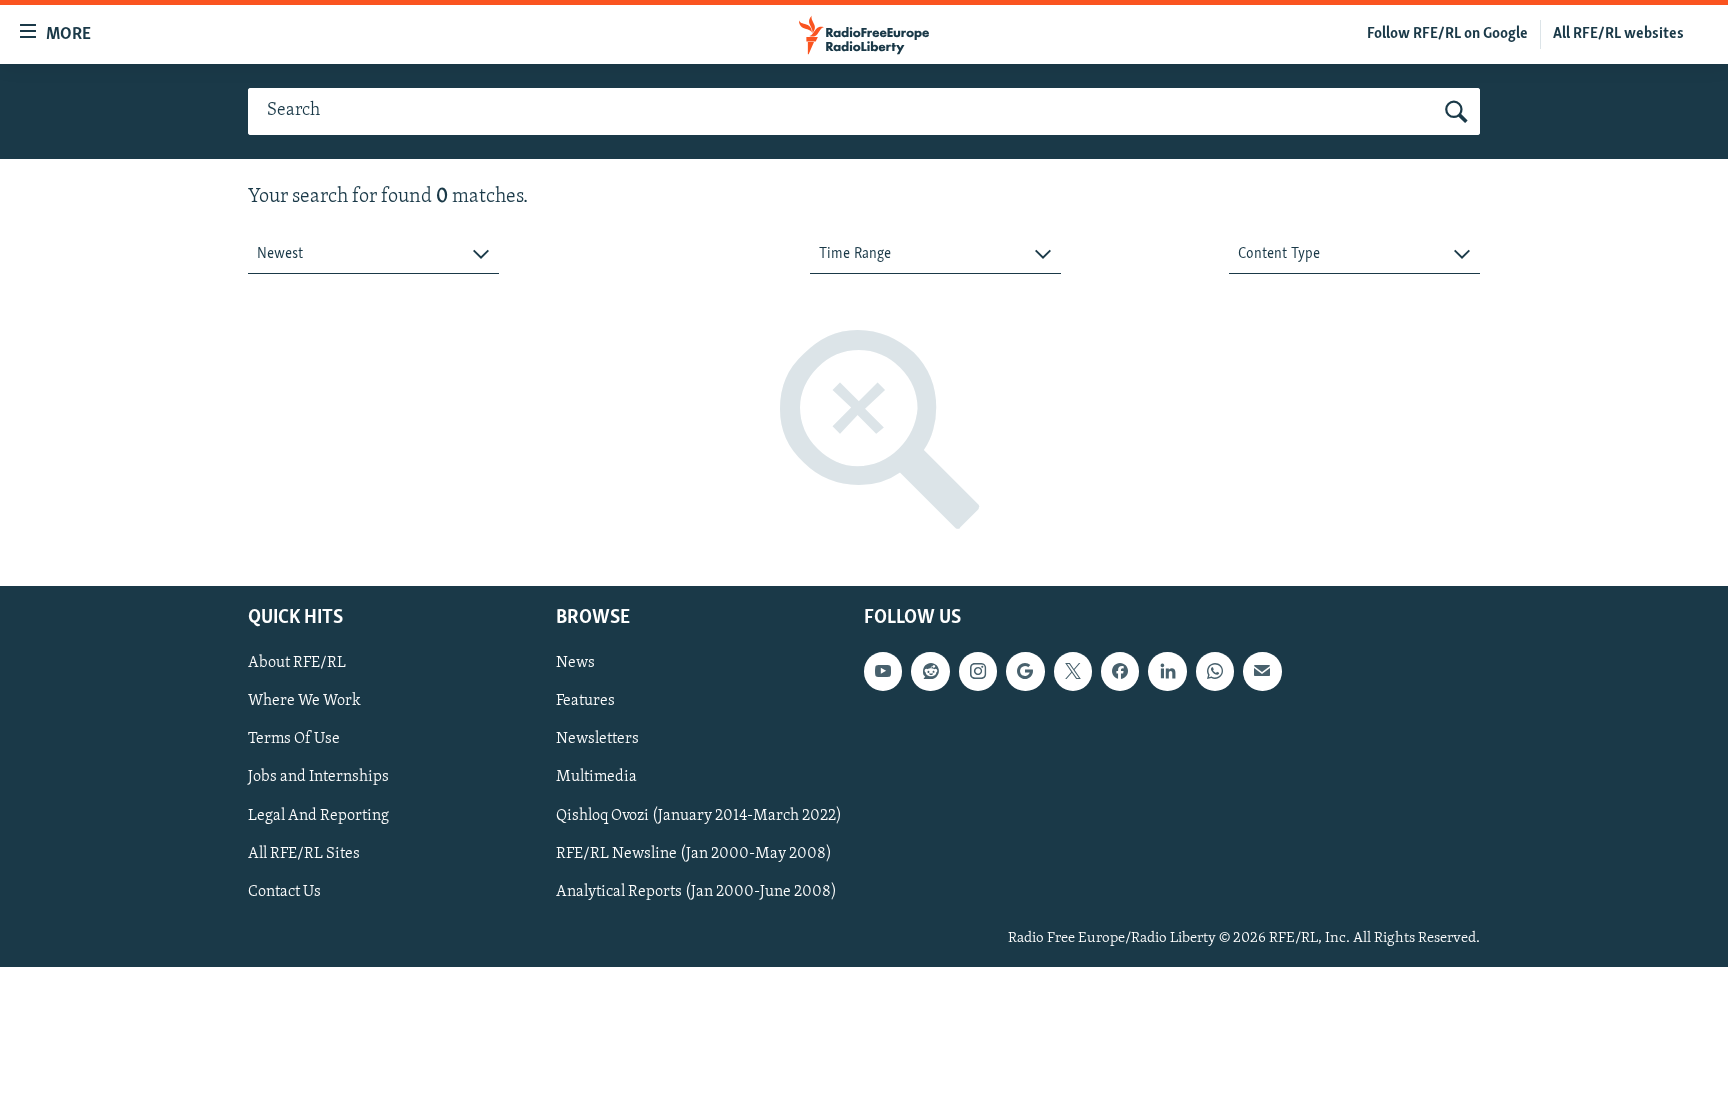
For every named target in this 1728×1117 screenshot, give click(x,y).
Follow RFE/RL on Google (1447, 34)
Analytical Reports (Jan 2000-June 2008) (696, 892)
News (575, 664)
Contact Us (284, 892)
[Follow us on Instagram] (978, 672)
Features (585, 702)
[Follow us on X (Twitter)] (1073, 672)
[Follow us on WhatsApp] (1215, 672)
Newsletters (597, 740)
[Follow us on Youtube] (883, 672)
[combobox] (373, 254)
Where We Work (304, 702)
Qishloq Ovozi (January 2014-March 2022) (699, 816)
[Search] (1456, 112)
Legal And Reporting (318, 816)
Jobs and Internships (318, 778)
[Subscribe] (1262, 672)
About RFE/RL (297, 664)
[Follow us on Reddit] (930, 672)
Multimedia (596, 778)
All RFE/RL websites (1618, 34)
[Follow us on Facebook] (1120, 672)
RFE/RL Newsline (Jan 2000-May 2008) (694, 854)
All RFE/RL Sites (304, 854)
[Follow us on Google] (1025, 672)
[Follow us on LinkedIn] (1167, 672)
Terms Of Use (294, 740)
